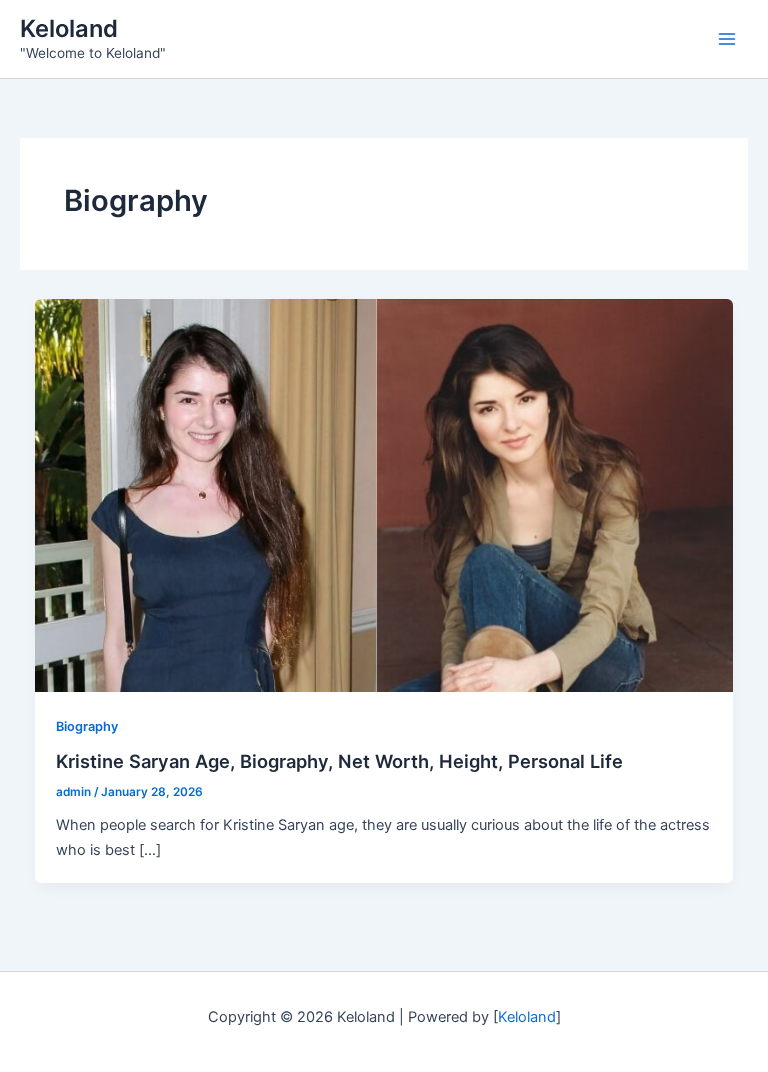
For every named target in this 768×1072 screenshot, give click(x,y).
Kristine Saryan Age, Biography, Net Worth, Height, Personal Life (339, 761)
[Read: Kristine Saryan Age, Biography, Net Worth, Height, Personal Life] (384, 495)
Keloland (69, 28)
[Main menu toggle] (727, 39)
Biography (87, 726)
